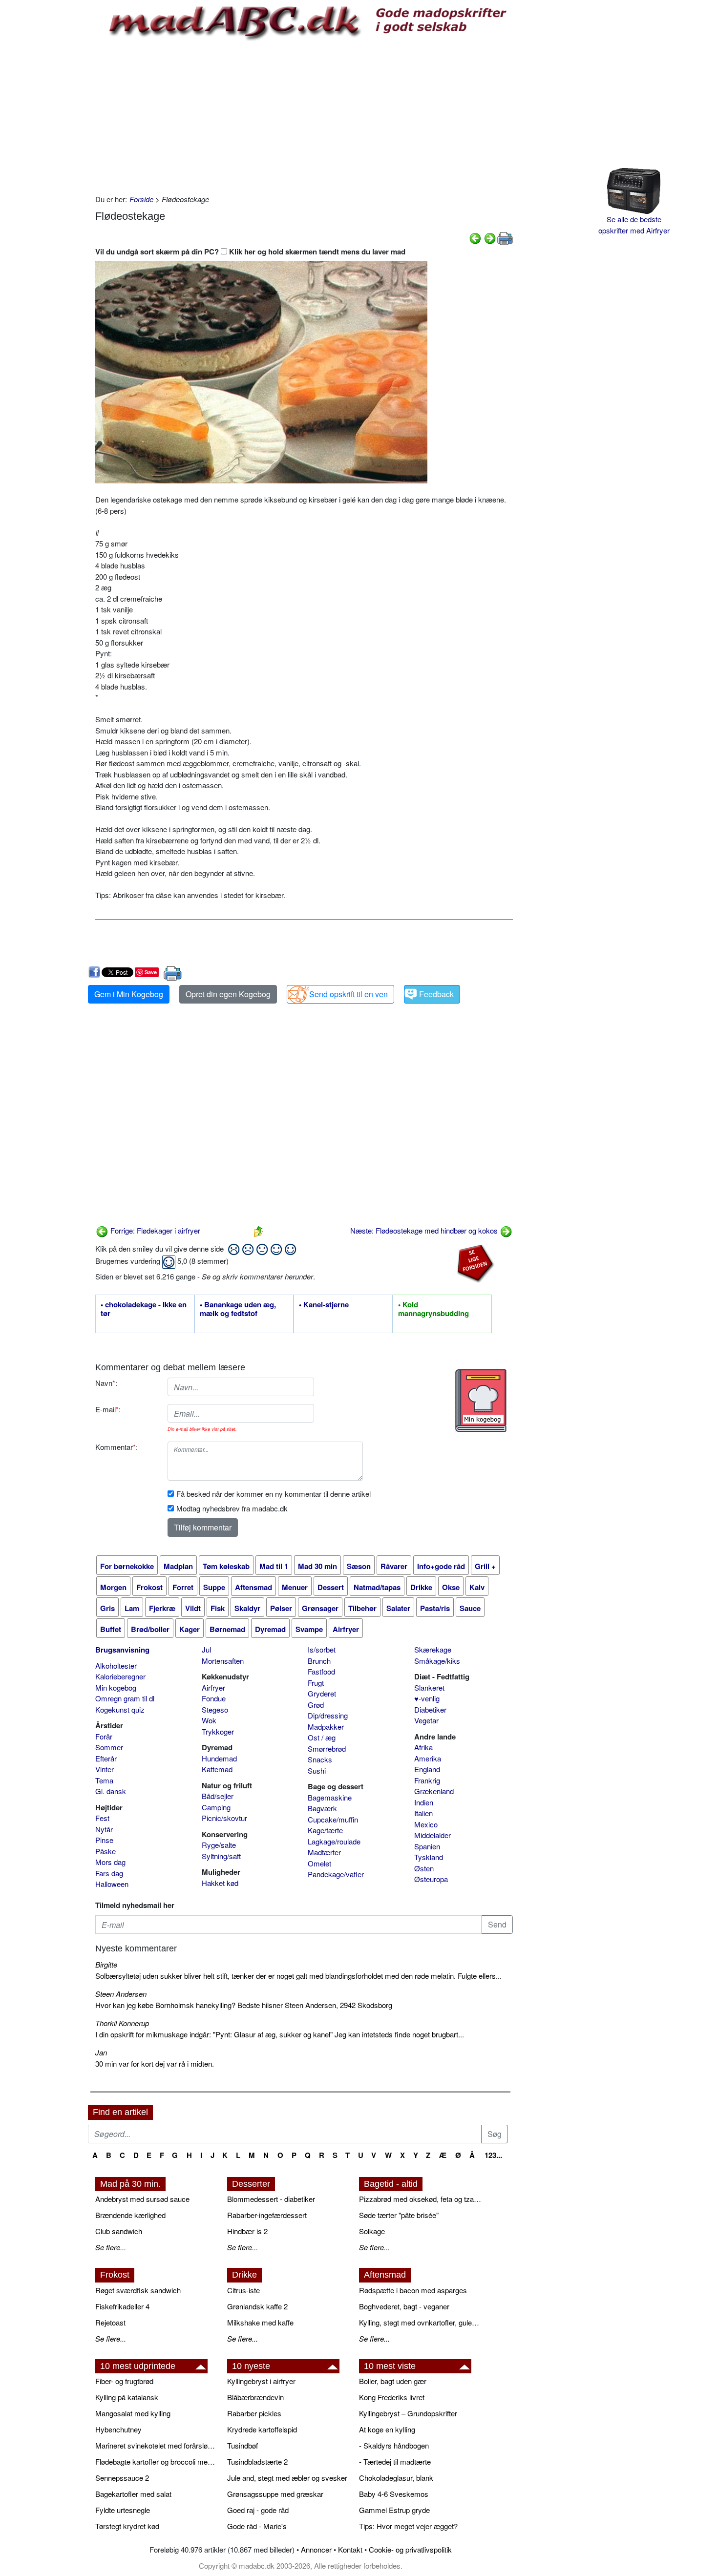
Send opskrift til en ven (348, 994)
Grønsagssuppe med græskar (275, 2494)
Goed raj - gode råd (258, 2510)
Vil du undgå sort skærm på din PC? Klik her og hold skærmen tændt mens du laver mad (250, 251)
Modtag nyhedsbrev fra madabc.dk (232, 1508)
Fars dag (109, 1873)
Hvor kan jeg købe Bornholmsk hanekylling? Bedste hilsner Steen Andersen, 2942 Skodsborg (244, 2005)
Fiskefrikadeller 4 (122, 2306)
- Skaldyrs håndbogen (394, 2445)
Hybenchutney (118, 2429)
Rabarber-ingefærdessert (267, 2215)
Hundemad (219, 1758)
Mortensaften (223, 1661)
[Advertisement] (304, 116)
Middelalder (433, 1835)
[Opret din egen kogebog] (481, 1401)
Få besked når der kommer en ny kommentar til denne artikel (274, 1494)
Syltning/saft (221, 1856)
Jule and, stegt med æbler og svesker (287, 2478)
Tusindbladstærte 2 (257, 2461)
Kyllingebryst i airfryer (261, 2381)
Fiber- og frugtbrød (124, 2381)
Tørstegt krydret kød (127, 2526)
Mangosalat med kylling (133, 2413)
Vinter (105, 1769)
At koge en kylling (387, 2429)
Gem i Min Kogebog (129, 994)
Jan (101, 2052)
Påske (106, 1851)
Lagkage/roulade (334, 1841)
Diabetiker (430, 1709)
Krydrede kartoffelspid (262, 2429)
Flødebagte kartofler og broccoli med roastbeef (156, 2461)
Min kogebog (116, 1687)
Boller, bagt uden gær (393, 2381)
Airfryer (213, 1687)
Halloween (112, 1884)
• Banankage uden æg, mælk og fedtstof (238, 1309)
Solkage (372, 2231)
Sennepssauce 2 (122, 2478)
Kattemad (217, 1769)
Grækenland (434, 1791)
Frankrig (427, 1780)
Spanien (427, 1846)
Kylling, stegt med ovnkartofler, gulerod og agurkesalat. (420, 2322)
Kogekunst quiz (120, 1709)
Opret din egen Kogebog (228, 994)
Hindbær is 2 (247, 2231)
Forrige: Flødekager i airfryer (154, 1230)
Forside (141, 199)
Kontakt (350, 2549)
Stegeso (215, 1709)
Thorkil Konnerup (122, 2023)
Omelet (319, 1863)
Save (151, 972)
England (427, 1769)
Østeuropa (431, 1879)
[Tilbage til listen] (258, 1230)
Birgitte (106, 1964)
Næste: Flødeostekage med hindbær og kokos (425, 1230)
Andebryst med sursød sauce (142, 2199)
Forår (104, 1736)
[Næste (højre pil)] (490, 237)
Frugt (316, 1683)
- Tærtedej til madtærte (395, 2461)
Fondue (214, 1698)
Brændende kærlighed (130, 2215)
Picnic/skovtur (224, 1818)
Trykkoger (218, 1731)
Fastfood (321, 1671)
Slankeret (429, 1687)
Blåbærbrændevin (255, 2397)
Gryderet (322, 1693)
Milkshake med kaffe (260, 2322)
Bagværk (322, 1808)
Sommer (109, 1747)
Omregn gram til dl (125, 1698)
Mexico (426, 1824)
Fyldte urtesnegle (123, 2510)
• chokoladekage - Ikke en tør (144, 1309)
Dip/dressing (328, 1715)
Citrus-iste (243, 2290)
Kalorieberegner (120, 1676)
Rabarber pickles (254, 2413)
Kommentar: (116, 1447)
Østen (424, 1868)
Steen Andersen (121, 1994)
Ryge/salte (219, 1845)
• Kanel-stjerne (324, 1305)
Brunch (319, 1661)
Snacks (320, 1759)
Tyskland (429, 1857)
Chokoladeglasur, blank (396, 2478)
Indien (424, 1802)
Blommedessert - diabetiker (271, 2199)
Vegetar (426, 1720)
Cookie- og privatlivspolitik (410, 2549)
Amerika (428, 1758)
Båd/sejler (218, 1796)
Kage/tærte (325, 1830)
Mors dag (110, 1862)
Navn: (106, 1383)
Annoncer (316, 2549)
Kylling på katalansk (127, 2397)
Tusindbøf (243, 2445)
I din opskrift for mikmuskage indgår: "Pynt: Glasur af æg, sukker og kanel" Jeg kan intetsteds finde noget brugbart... (280, 2034)
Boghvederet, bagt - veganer (404, 2306)
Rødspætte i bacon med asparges (413, 2290)
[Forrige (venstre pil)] (475, 237)
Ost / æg (322, 1737)
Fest (102, 1818)
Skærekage (433, 1649)
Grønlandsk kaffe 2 (257, 2306)
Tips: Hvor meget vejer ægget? (408, 2526)
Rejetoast (110, 2322)
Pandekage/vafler (336, 1874)
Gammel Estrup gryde (394, 2510)
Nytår (104, 1829)
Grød (316, 1705)
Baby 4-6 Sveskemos (394, 2494)
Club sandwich (119, 2231)
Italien (423, 1813)
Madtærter (324, 1852)
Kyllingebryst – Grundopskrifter (408, 2413)
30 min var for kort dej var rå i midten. (155, 2063)
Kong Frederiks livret (392, 2397)
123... (493, 2155)
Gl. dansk (111, 1791)
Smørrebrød (327, 1749)
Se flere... (111, 2247)
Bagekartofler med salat (133, 2494)
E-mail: (108, 1409)
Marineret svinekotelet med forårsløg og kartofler (156, 2445)
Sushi (317, 1770)
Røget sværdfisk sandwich (138, 2290)
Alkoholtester (116, 1665)
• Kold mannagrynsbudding (433, 1309)
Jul (206, 1649)
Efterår (106, 1758)
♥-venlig (427, 1698)
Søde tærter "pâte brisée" (399, 2215)
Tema (104, 1780)
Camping (216, 1807)
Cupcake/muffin (333, 1819)
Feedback (436, 994)
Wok (209, 1720)
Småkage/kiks (437, 1661)
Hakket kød (220, 1883)
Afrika (423, 1747)
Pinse (104, 1840)
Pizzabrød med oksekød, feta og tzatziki (420, 2199)
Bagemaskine (330, 1797)
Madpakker (326, 1727)
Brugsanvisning (122, 1650)
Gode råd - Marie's (257, 2526)
